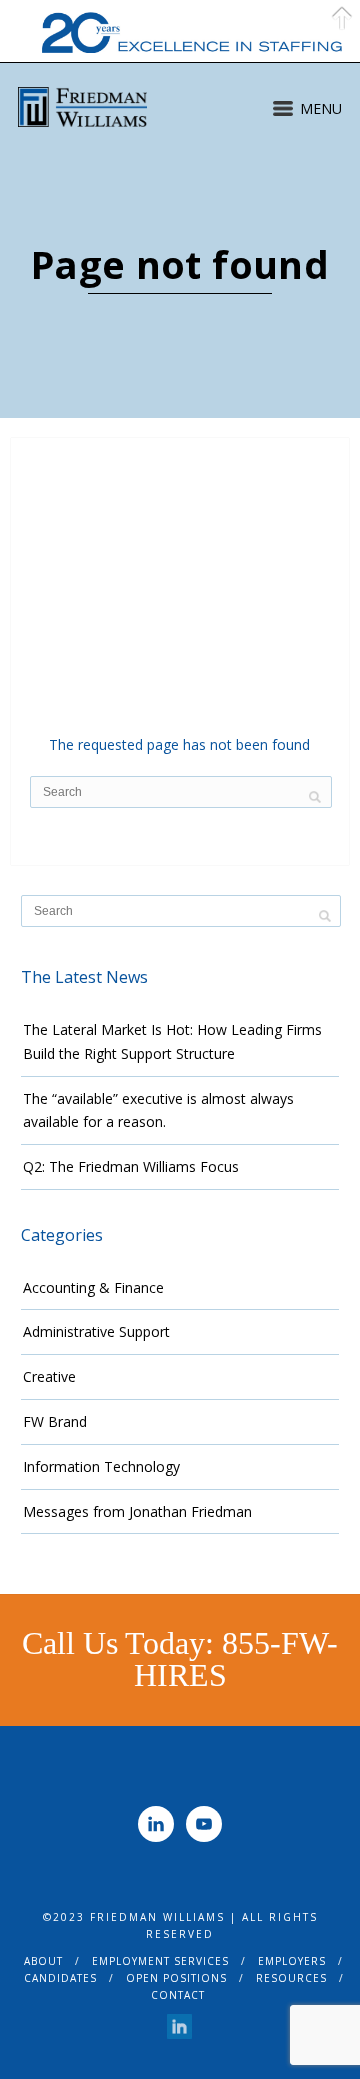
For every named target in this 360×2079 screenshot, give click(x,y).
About (43, 1961)
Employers (292, 1961)
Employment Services (160, 1961)
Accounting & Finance (93, 1287)
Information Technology (101, 1466)
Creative (49, 1376)
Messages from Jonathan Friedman (137, 1511)
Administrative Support (96, 1331)
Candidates (60, 1978)
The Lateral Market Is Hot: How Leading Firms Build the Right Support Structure (172, 1041)
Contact (178, 1995)
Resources (291, 1978)
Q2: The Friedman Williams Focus (131, 1166)
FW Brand (55, 1421)
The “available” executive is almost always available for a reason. (158, 1110)
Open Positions (176, 1978)
